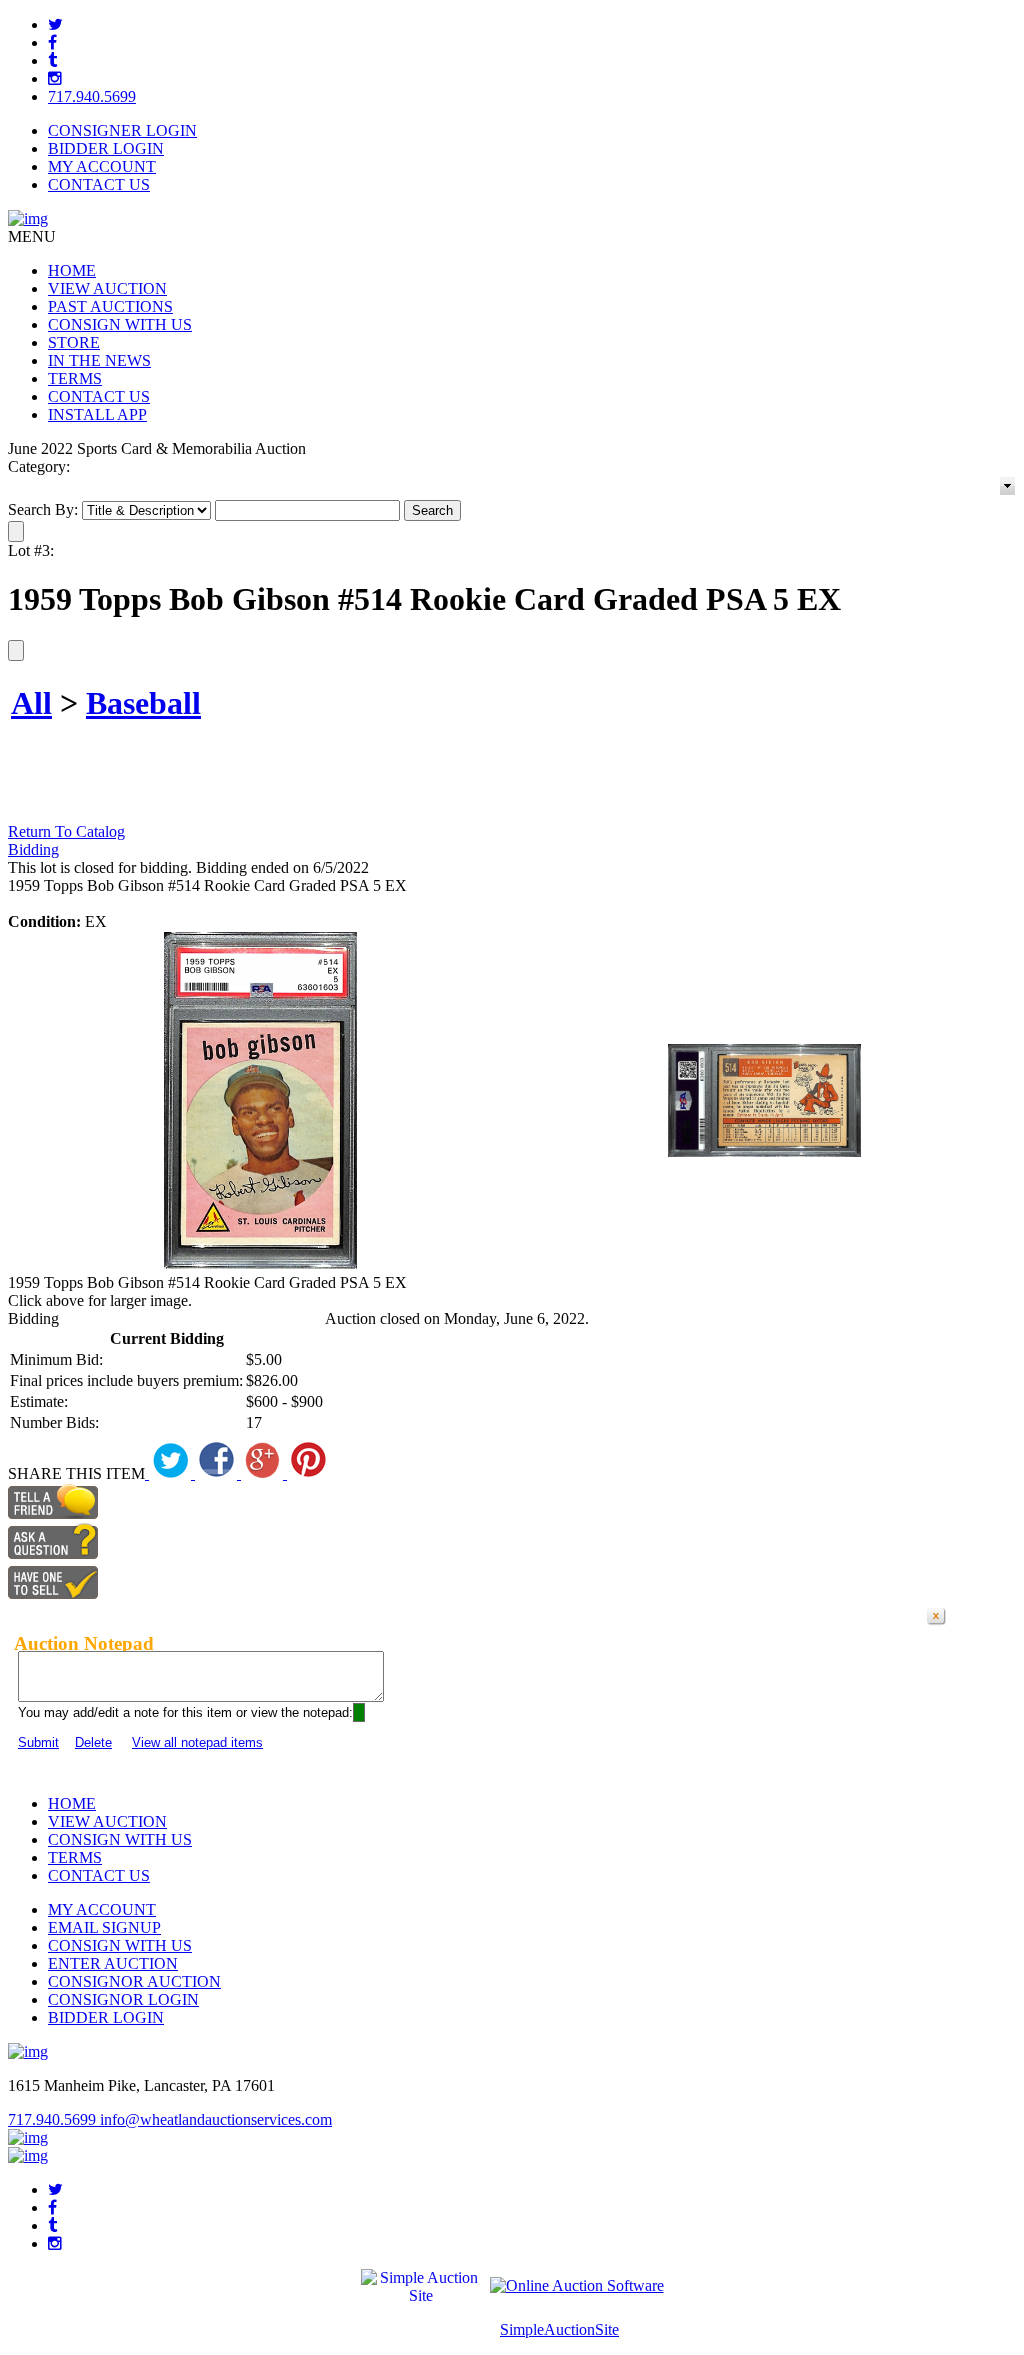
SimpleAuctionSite (559, 2329)
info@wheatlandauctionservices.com (216, 2119)
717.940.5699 (92, 96)
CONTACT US (99, 184)
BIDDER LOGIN (106, 148)
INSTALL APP (97, 414)
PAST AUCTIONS (110, 306)
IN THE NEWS (99, 360)
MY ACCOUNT (102, 166)
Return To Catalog (66, 831)
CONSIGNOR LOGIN (123, 1999)
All (31, 703)
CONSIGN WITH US (120, 324)
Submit (38, 1742)
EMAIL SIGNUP (104, 1927)
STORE (74, 342)
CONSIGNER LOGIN (122, 130)
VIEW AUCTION (107, 288)
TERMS (75, 378)
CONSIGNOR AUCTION (134, 1981)
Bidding (33, 849)
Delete (93, 1742)
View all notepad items (197, 1742)
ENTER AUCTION (113, 1963)
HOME (72, 270)
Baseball (143, 703)
